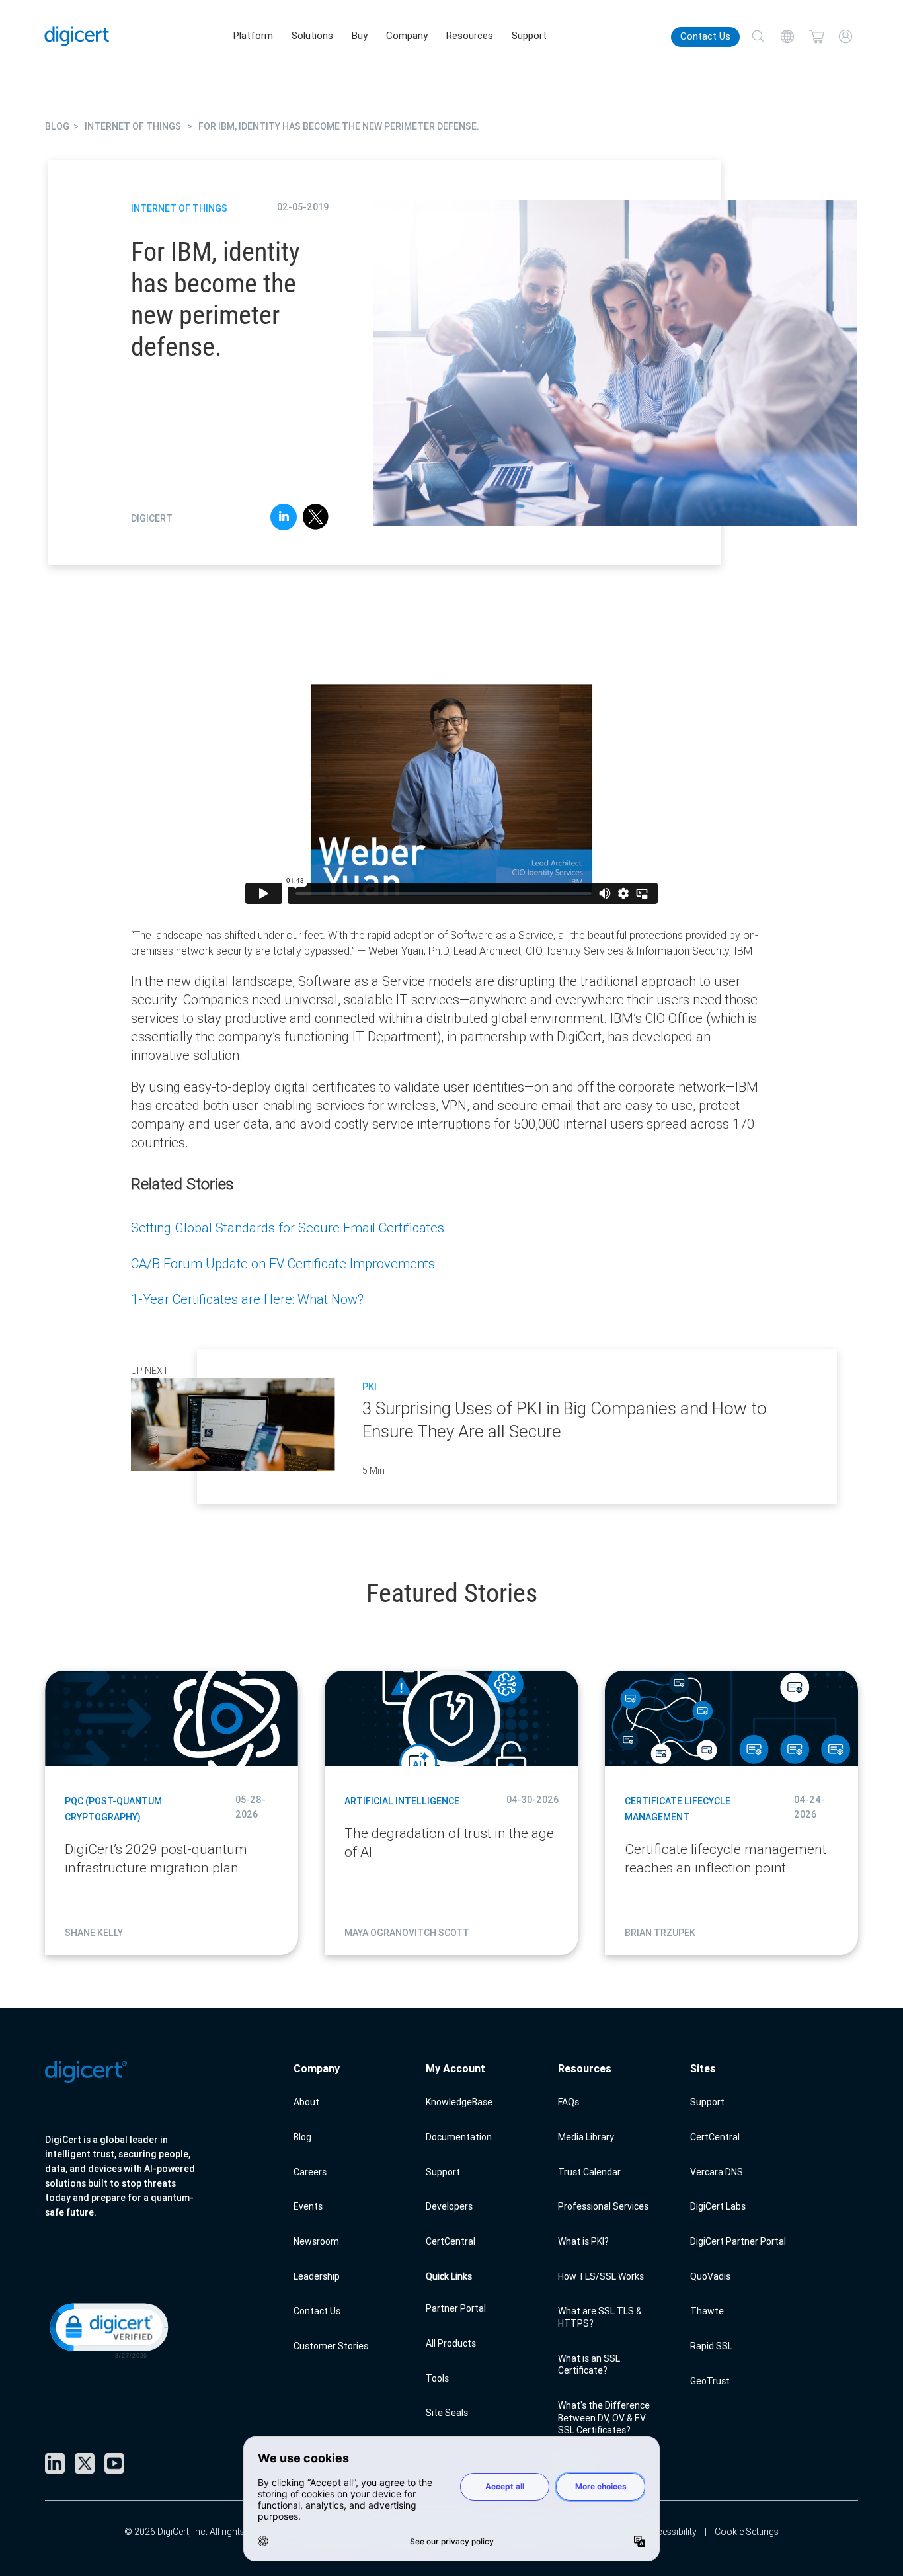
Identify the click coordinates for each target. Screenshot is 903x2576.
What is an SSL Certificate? (589, 2365)
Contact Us (705, 36)
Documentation (459, 2137)
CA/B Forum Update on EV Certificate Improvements (283, 1263)
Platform (253, 36)
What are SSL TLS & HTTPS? (600, 2317)
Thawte (707, 2311)
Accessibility (671, 2532)
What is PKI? (583, 2241)
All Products (451, 2343)
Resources (470, 36)
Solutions (312, 36)
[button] (108, 2329)
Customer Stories (331, 2346)
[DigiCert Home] (77, 36)
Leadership (317, 2276)
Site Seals (447, 2413)
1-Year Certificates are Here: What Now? (247, 1299)
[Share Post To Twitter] (316, 519)
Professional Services (603, 2206)
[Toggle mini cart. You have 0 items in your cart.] (816, 36)
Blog (302, 2137)
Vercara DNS (717, 2172)
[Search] (758, 36)
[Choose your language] (787, 36)
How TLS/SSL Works (601, 2276)
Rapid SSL (711, 2346)
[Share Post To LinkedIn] (284, 519)
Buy (360, 36)
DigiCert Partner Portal (738, 2241)
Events (308, 2206)
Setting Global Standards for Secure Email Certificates (288, 1228)
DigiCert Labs (718, 2206)
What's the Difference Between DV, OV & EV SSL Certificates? (604, 2418)
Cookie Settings (747, 2532)
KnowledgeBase (459, 2102)
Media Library (586, 2137)
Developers (449, 2206)
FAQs (569, 2102)
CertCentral (451, 2241)
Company (407, 36)
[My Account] (845, 36)
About (306, 2102)
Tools (437, 2378)
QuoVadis (710, 2276)
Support (529, 36)
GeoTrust (710, 2381)
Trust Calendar (589, 2172)
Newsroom (316, 2241)
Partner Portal (456, 2308)
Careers (310, 2172)
